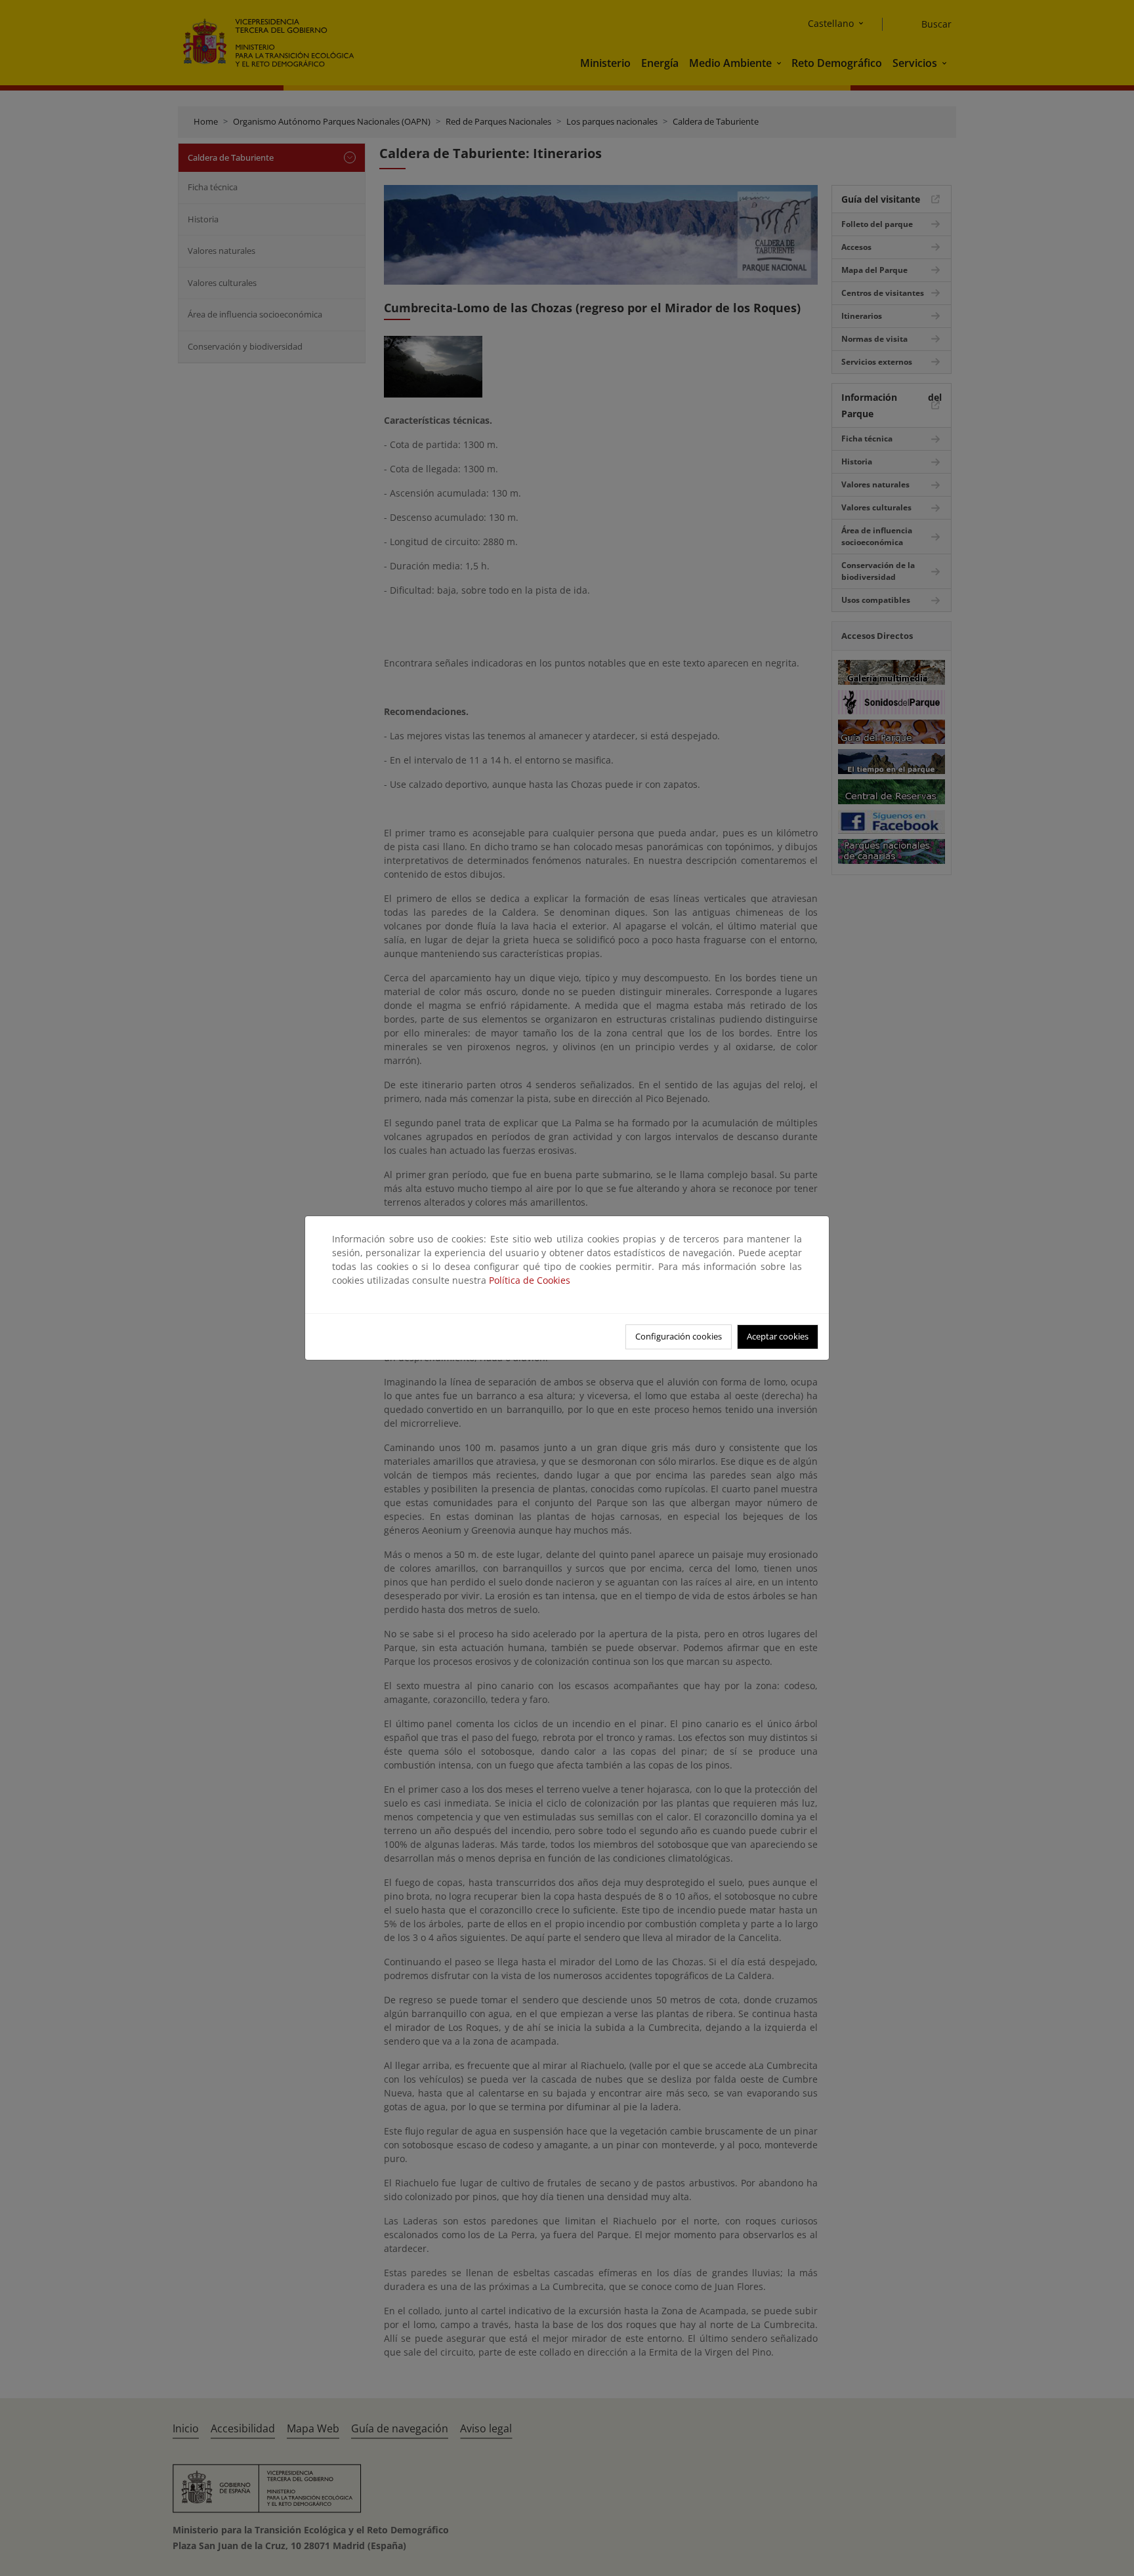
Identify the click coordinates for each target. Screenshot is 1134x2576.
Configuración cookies (679, 1336)
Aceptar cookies (778, 1336)
